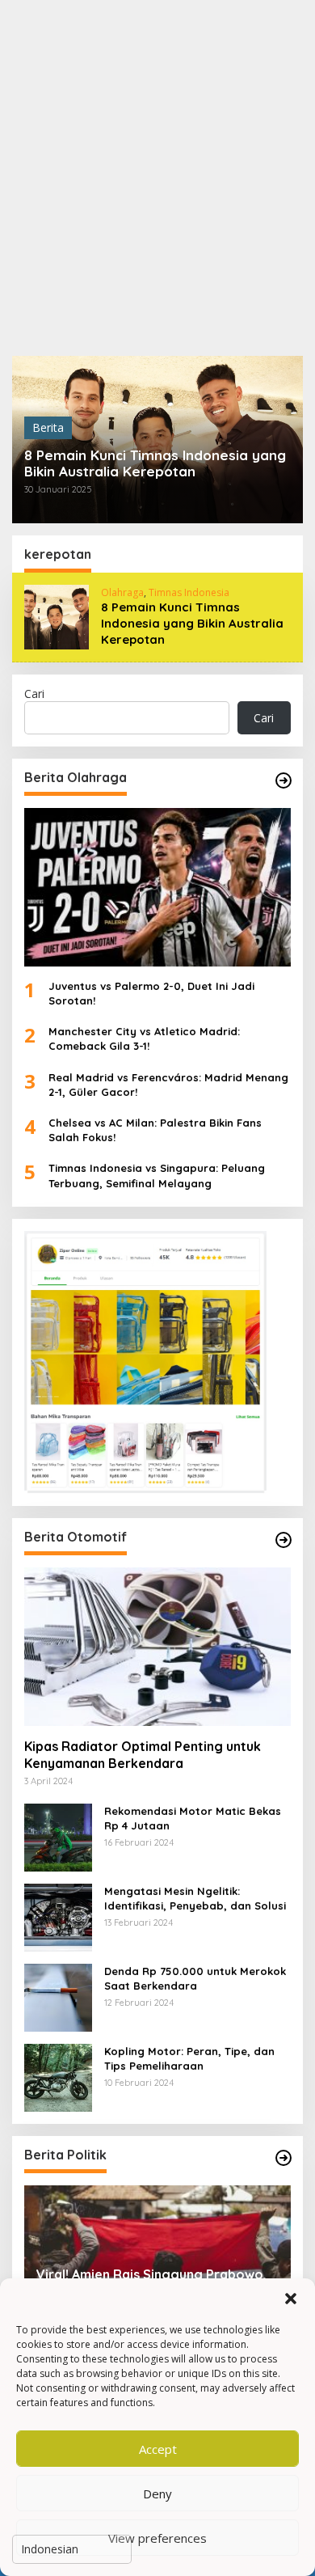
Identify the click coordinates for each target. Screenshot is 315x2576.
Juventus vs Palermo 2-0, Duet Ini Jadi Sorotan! (151, 993)
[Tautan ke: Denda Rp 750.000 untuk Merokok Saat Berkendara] (58, 1997)
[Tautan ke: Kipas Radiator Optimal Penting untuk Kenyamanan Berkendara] (157, 1647)
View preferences (157, 2538)
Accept (158, 2449)
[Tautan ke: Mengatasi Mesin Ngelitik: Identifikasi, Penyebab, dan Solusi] (58, 1916)
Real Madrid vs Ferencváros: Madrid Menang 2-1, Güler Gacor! (168, 1085)
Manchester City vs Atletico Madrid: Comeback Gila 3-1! (144, 1038)
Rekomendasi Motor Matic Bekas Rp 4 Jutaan (193, 1818)
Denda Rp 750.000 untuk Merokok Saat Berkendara (195, 1978)
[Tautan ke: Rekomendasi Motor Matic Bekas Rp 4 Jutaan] (58, 1836)
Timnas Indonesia (189, 592)
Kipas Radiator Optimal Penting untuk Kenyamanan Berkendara (143, 1755)
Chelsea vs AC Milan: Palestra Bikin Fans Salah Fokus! (155, 1130)
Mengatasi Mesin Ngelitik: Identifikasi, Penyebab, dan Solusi (195, 1898)
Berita (48, 427)
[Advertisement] (157, 178)
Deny (157, 2494)
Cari (34, 694)
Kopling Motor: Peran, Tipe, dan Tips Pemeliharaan (189, 2058)
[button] (291, 2299)
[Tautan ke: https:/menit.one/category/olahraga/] (283, 780)
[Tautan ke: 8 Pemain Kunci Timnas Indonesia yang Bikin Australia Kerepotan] (57, 616)
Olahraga (122, 592)
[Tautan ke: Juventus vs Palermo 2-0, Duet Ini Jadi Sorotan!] (157, 887)
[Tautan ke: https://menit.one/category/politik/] (283, 2158)
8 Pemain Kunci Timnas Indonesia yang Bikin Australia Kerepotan (155, 463)
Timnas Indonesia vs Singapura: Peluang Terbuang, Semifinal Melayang (157, 1175)
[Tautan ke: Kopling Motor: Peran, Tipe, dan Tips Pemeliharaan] (58, 2077)
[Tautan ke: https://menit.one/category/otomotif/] (283, 1540)
